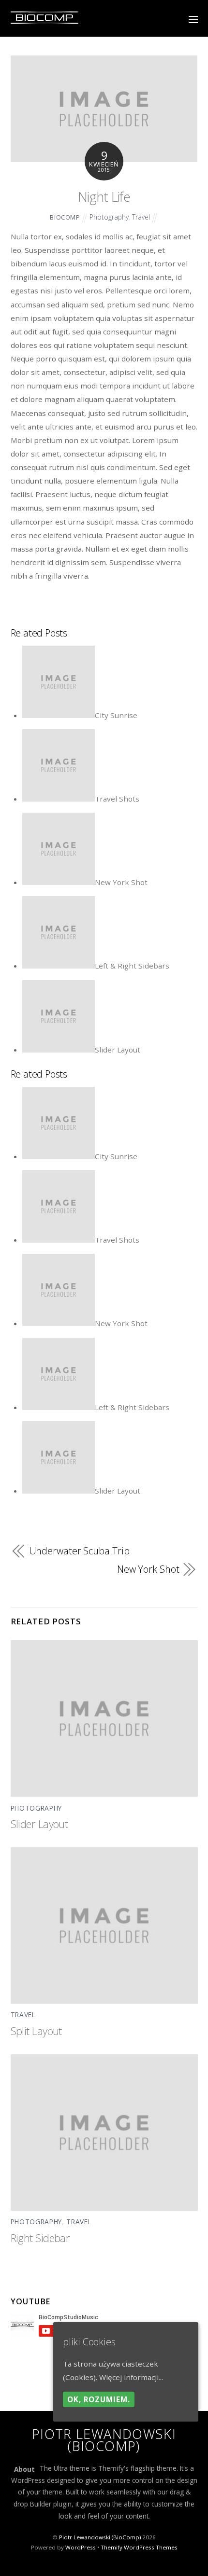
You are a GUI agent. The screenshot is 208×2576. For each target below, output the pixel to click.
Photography (109, 217)
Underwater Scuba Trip (79, 1551)
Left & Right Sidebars (132, 966)
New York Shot (121, 882)
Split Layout (36, 2031)
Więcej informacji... (131, 2377)
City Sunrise (116, 715)
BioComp (65, 217)
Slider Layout (118, 1050)
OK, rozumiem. (99, 2399)
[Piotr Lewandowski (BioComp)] (45, 22)
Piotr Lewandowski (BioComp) (100, 2537)
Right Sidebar (40, 2238)
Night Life (104, 197)
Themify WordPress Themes (139, 2547)
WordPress (81, 2547)
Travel (141, 217)
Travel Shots (117, 799)
